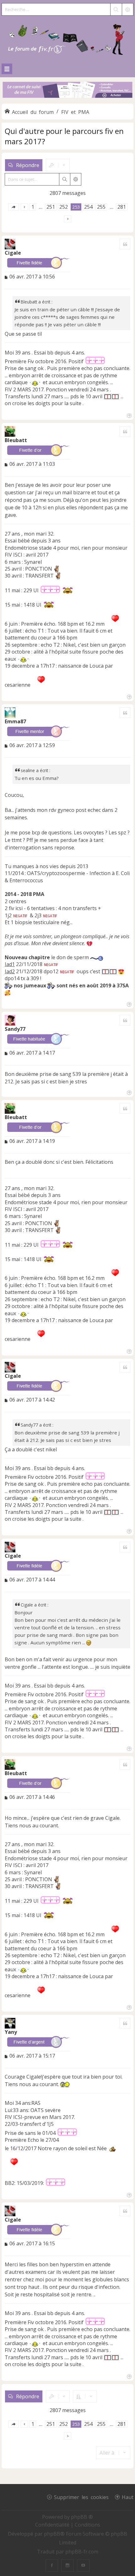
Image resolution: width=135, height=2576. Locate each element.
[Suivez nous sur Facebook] (52, 2566)
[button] (13, 207)
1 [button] (33, 207)
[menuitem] (53, 2525)
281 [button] (122, 207)
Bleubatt (16, 440)
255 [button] (101, 207)
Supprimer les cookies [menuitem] (81, 2497)
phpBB (52, 2534)
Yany (11, 2032)
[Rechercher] (116, 9)
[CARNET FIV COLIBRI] (67, 90)
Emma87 (15, 721)
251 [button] (51, 207)
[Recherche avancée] (127, 9)
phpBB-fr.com (82, 2552)
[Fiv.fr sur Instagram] (67, 2566)
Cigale (13, 253)
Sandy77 (15, 1029)
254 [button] (88, 207)
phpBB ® (82, 2517)
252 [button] (64, 207)
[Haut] (129, 415)
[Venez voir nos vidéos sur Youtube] (83, 2566)
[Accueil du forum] (67, 38)
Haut (128, 2497)
